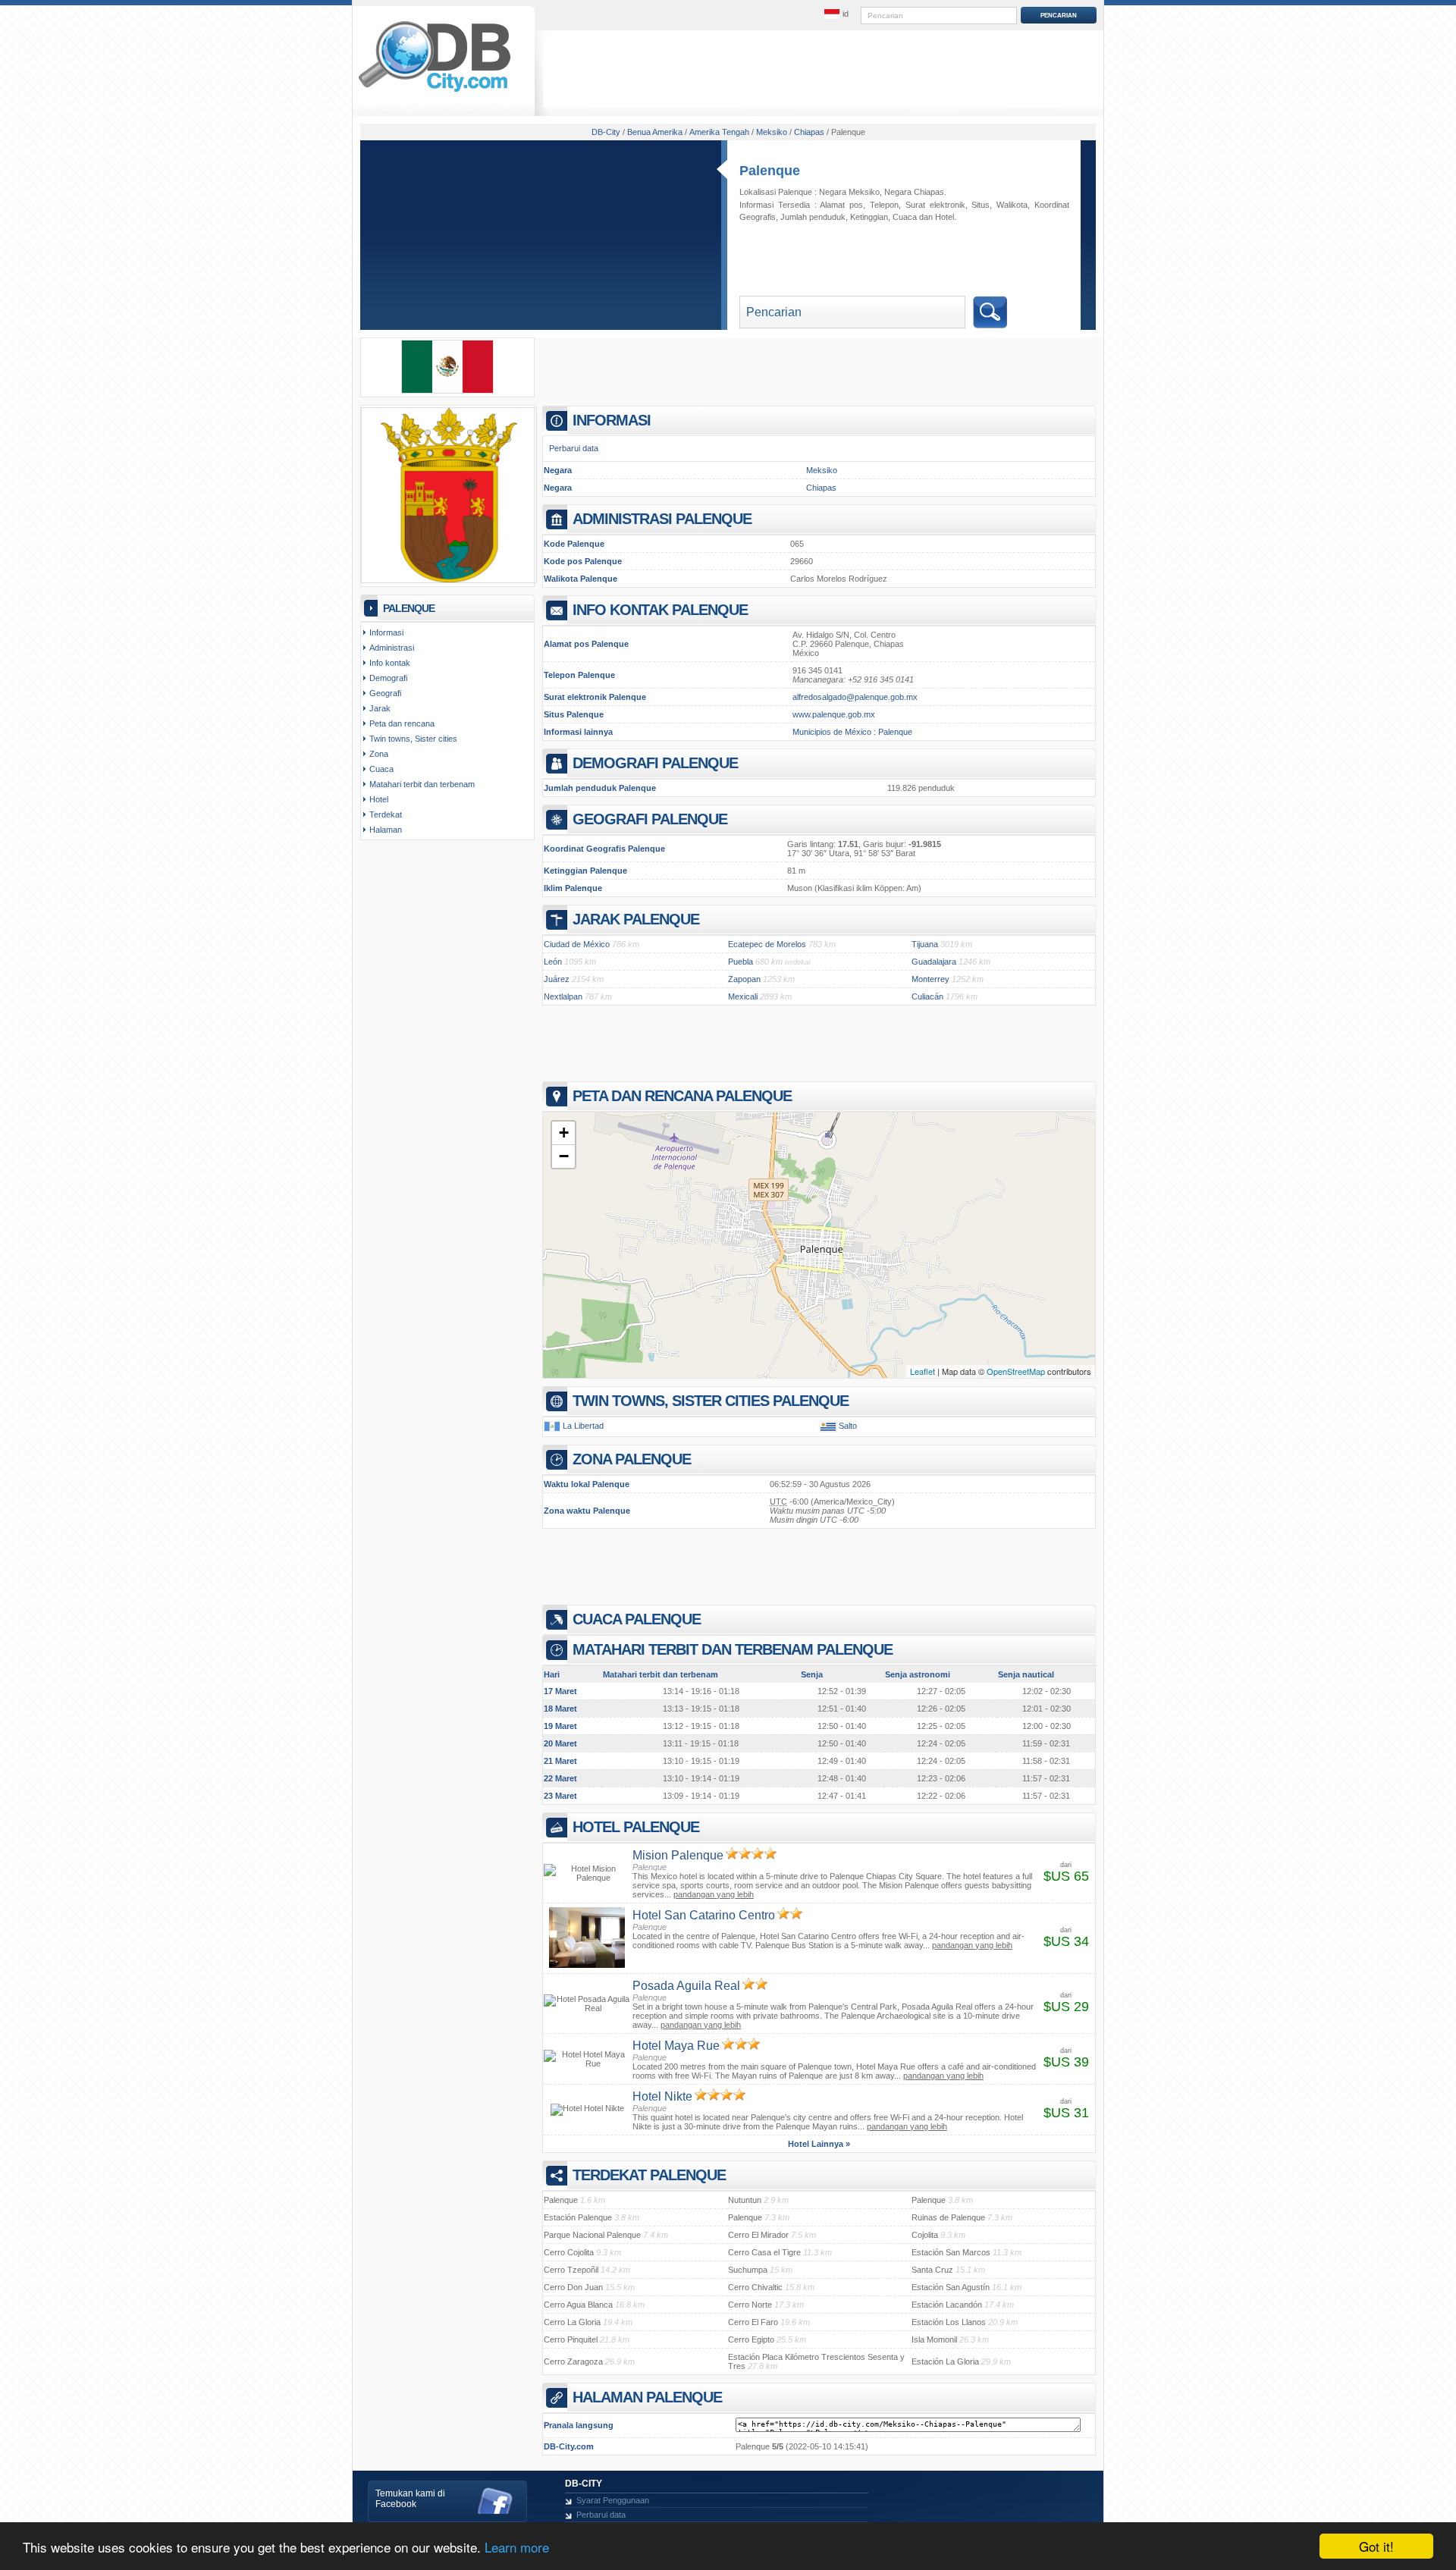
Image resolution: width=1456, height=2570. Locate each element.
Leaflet (923, 1371)
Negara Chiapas (914, 192)
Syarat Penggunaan (613, 2500)
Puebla (741, 962)
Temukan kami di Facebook (410, 2499)
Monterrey (930, 979)
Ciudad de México (577, 944)
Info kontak (390, 663)
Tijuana (925, 944)
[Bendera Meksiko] (447, 391)
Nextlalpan (563, 996)
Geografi (385, 693)
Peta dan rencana (402, 723)
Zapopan (744, 979)
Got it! (1376, 2546)
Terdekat (386, 814)
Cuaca (905, 217)
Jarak (380, 708)
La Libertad (583, 1426)
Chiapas (821, 488)
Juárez (557, 979)
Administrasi (392, 648)
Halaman (386, 830)
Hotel (945, 217)
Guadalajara (934, 962)
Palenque (770, 171)
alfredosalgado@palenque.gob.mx (855, 697)
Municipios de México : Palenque (852, 732)
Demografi (388, 678)
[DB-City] (435, 92)
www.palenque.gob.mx (834, 714)
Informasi (386, 632)
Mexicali (743, 996)
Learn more (517, 2547)
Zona (379, 754)
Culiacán (927, 996)
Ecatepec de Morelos (767, 944)
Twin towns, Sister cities (413, 739)
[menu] (836, 14)
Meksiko (822, 470)
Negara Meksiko (849, 192)
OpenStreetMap (1016, 1371)
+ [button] (564, 1133)
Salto (848, 1426)
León (553, 962)
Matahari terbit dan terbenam (422, 784)
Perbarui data (574, 448)
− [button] (564, 1156)
